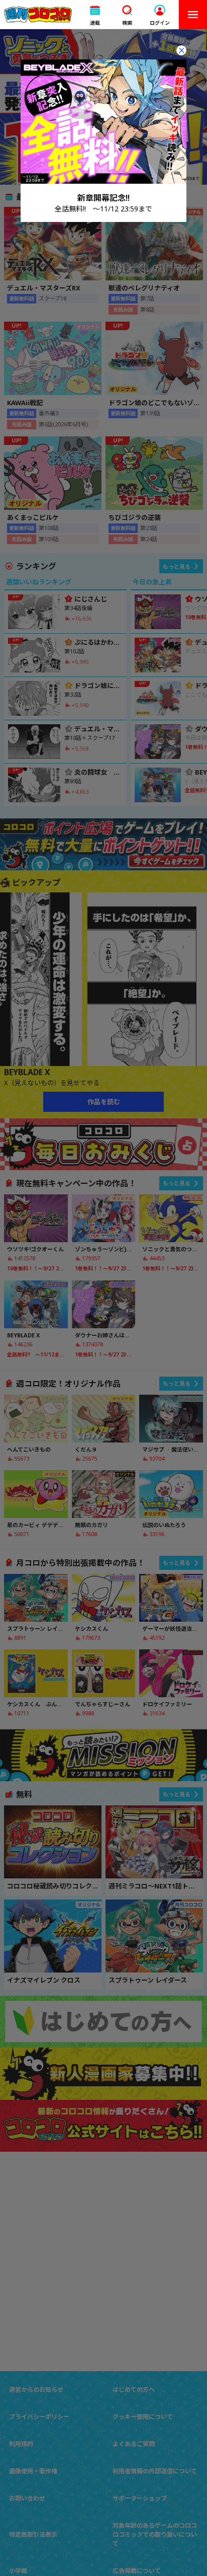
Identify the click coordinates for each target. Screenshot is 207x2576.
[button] (95, 15)
